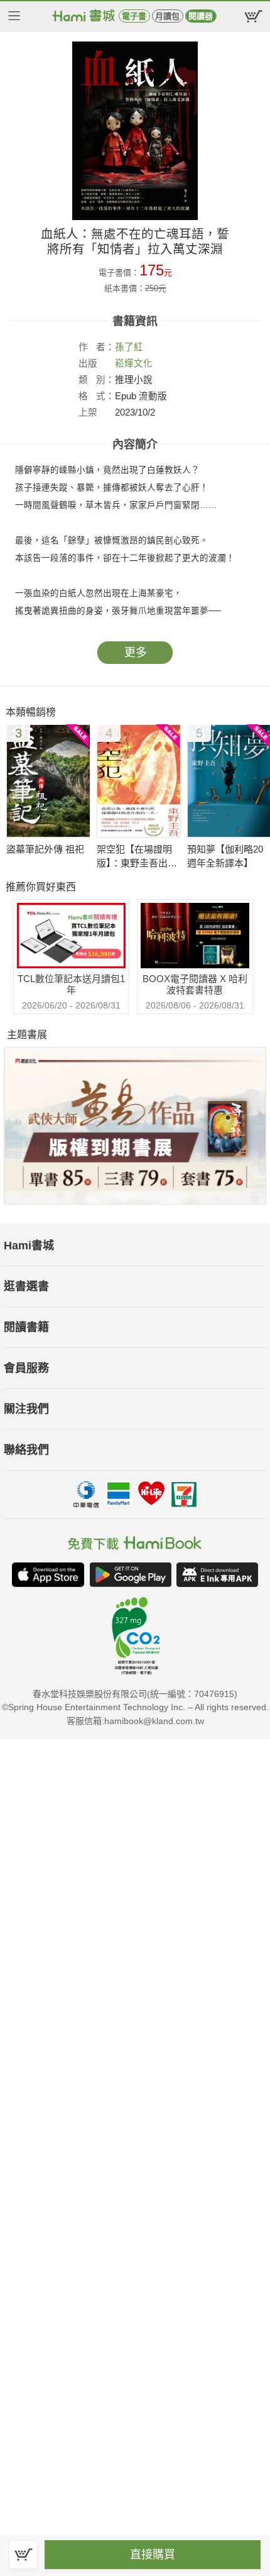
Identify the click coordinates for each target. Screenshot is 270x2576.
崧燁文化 (134, 363)
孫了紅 (129, 347)
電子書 (134, 16)
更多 (136, 653)
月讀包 (167, 16)
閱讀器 (201, 16)
